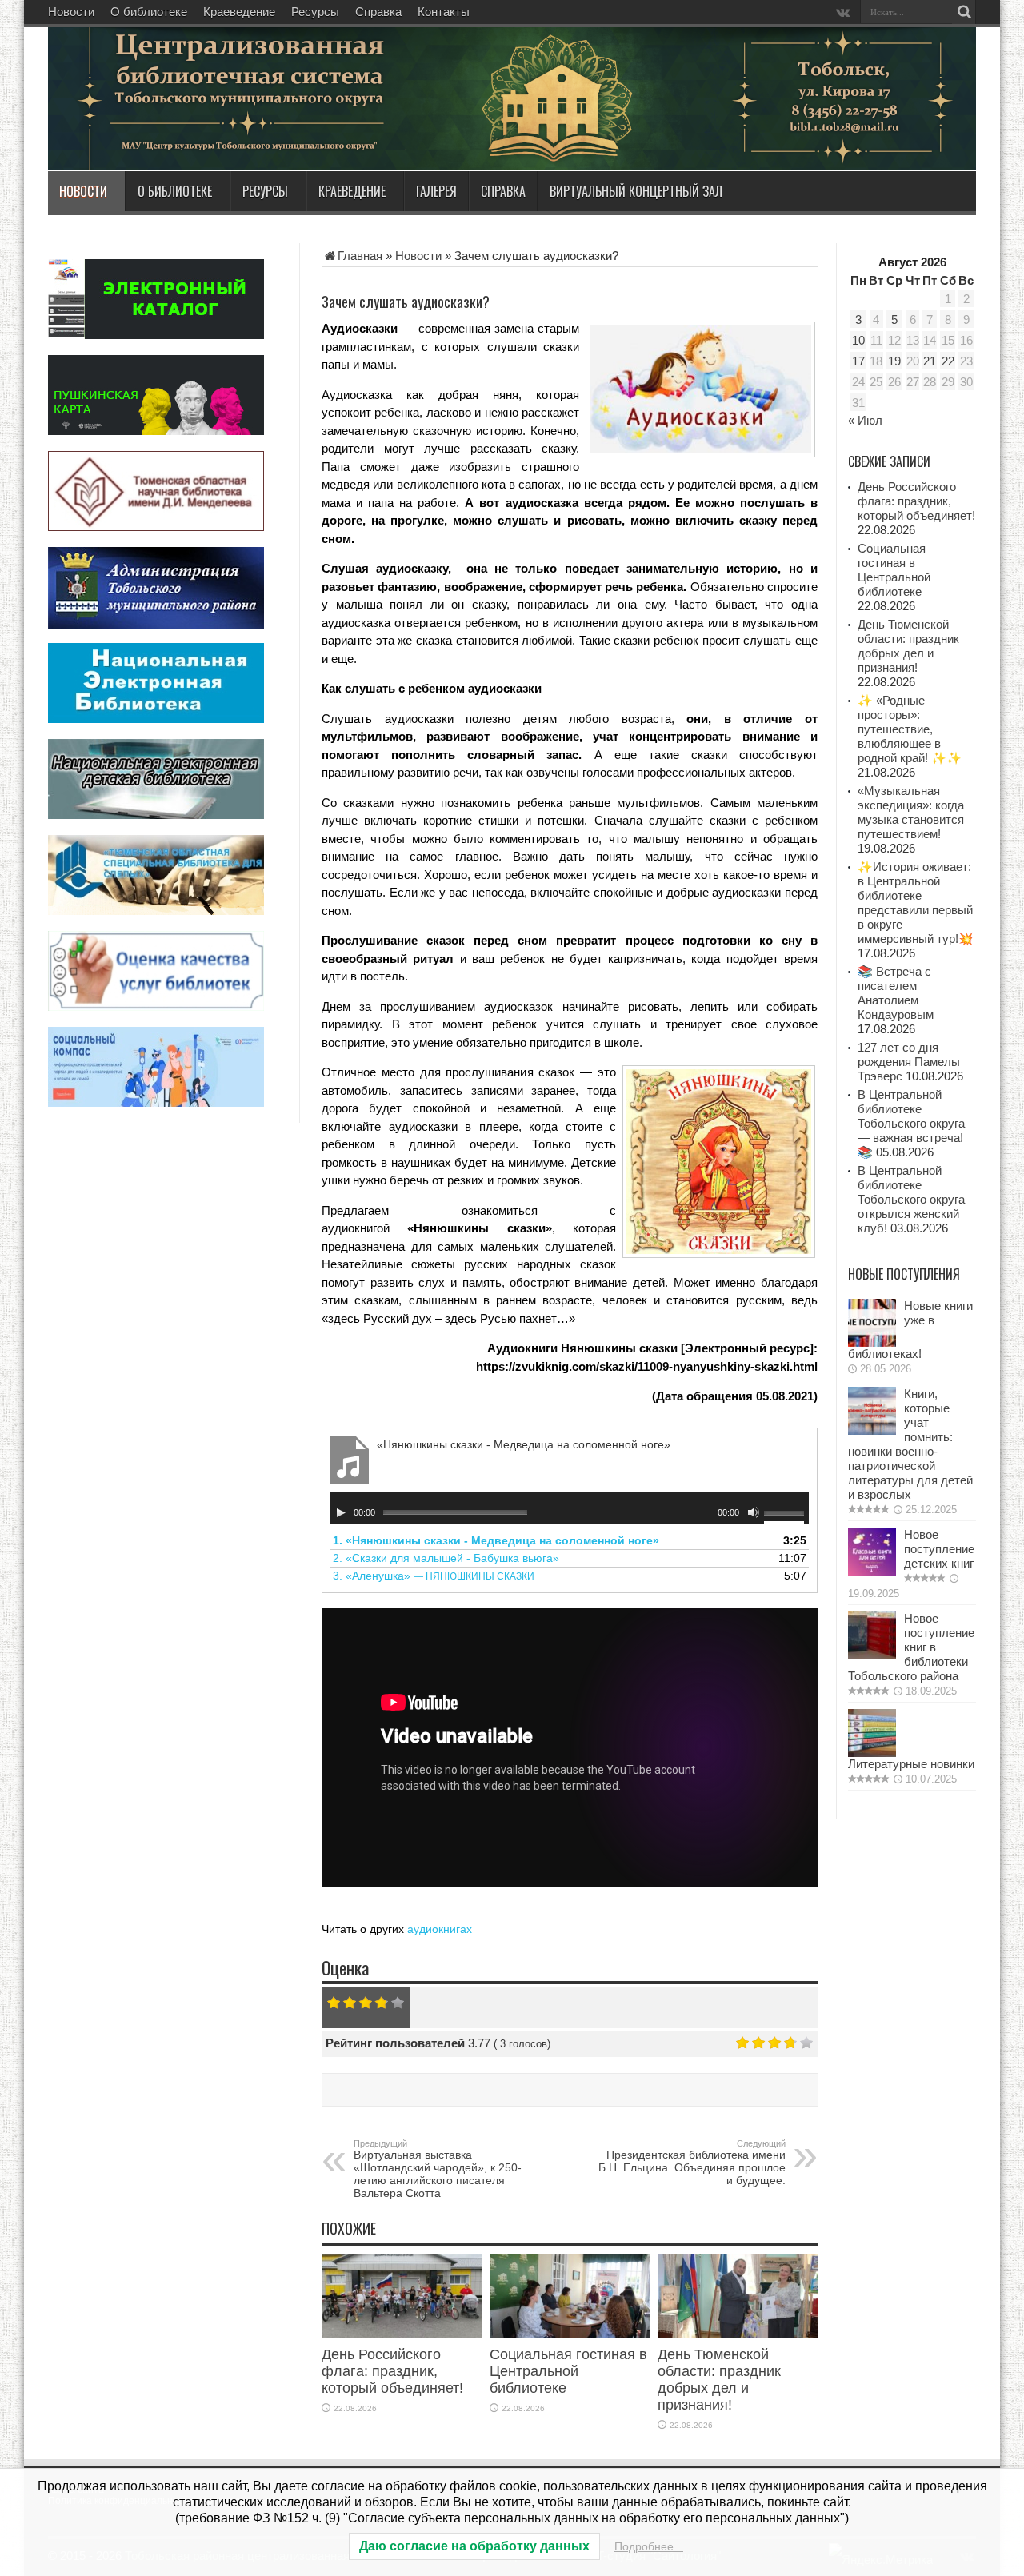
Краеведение (239, 12)
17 (858, 361)
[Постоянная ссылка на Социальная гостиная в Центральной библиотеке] (570, 2334)
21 (930, 361)
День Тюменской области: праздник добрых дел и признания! (719, 2380)
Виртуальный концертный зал (636, 191)
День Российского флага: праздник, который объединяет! (392, 2371)
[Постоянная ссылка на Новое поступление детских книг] (872, 1571)
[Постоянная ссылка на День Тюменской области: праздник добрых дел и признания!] (738, 2334)
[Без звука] (754, 1512)
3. (434, 1576)
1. (496, 1540)
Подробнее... (649, 2546)
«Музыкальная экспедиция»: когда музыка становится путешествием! (911, 812)
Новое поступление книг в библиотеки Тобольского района (911, 1647)
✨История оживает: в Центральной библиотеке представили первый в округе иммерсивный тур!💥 (916, 903)
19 (894, 361)
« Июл (865, 420)
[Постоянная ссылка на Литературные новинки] (872, 1753)
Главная (360, 256)
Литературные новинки (911, 1764)
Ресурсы (315, 12)
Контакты (444, 12)
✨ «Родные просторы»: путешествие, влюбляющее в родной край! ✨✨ (910, 729)
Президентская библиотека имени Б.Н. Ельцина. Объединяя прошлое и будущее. (692, 2163)
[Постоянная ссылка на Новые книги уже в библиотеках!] (872, 1342)
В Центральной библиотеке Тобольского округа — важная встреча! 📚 (911, 1123)
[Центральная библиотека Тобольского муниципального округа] (240, 131)
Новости (71, 12)
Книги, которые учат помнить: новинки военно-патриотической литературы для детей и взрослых (910, 1444)
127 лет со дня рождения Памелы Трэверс (909, 1062)
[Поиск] (964, 12)
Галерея (436, 191)
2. (446, 1558)
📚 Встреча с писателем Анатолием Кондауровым (896, 993)
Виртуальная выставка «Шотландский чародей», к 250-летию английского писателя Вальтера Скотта (438, 2169)
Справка (378, 12)
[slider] (786, 1515)
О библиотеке (149, 12)
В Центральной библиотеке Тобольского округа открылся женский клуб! (911, 1199)
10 (858, 340)
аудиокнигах (440, 1929)
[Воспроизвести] (341, 1512)
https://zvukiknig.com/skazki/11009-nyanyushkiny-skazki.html (647, 1366)
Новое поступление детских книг (939, 1549)
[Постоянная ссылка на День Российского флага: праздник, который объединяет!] (402, 2334)
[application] (570, 1508)
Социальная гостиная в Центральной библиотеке (568, 2371)
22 (948, 361)
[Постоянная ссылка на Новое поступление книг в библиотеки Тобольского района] (872, 1655)
